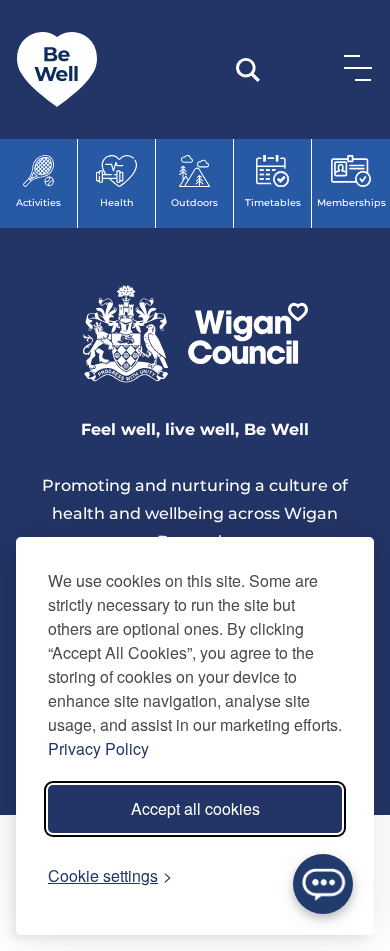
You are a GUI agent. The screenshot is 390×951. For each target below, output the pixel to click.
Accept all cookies (195, 808)
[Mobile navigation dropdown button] (354, 67)
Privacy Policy (98, 748)
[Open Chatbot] (323, 884)
